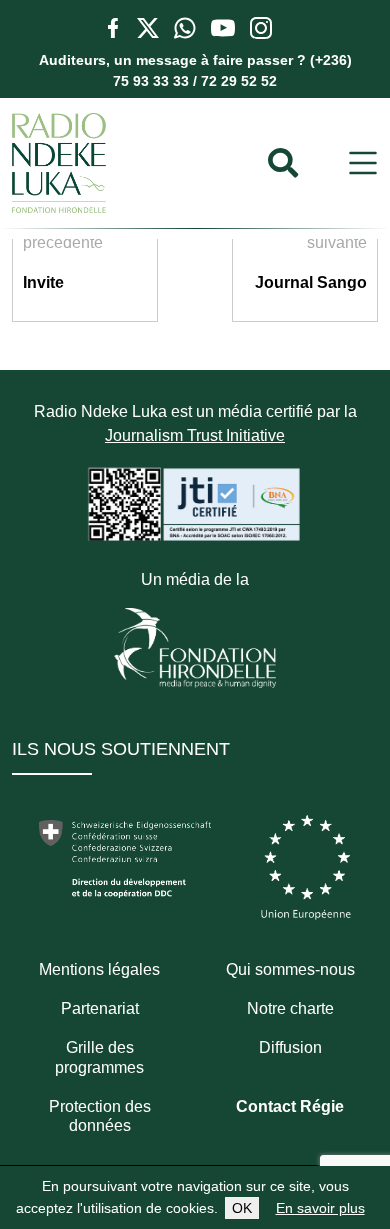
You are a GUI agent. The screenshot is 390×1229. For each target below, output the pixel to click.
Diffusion (290, 1047)
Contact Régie (290, 1106)
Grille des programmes (99, 1057)
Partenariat (100, 1008)
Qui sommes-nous (290, 969)
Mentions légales (99, 969)
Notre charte (290, 1008)
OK (242, 1208)
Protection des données (100, 1116)
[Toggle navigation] (363, 163)
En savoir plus (320, 1208)
